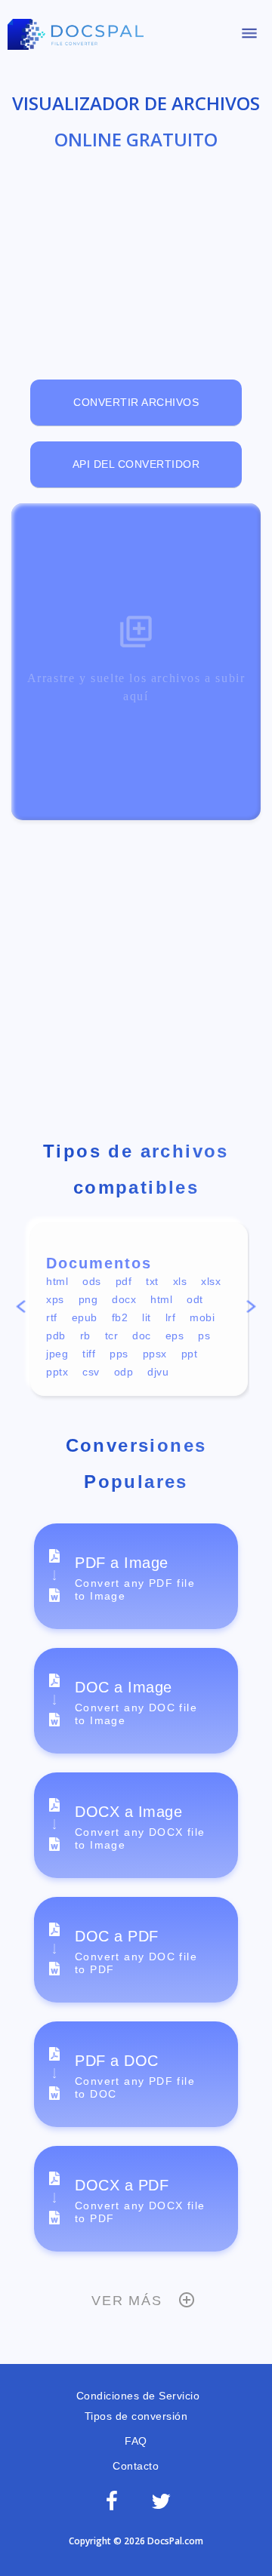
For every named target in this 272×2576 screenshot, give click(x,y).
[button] (20, 1309)
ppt (190, 1354)
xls (180, 1281)
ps (204, 1336)
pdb (56, 1336)
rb (85, 1336)
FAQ (136, 2441)
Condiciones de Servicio (136, 2396)
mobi (202, 1317)
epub (85, 1317)
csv (91, 1372)
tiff (89, 1354)
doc (142, 1336)
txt (152, 1281)
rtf (52, 1317)
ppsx (155, 1354)
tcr (112, 1336)
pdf (124, 1281)
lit (147, 1317)
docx (124, 1299)
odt (195, 1299)
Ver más (127, 2301)
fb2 (120, 1317)
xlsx (211, 1281)
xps (55, 1299)
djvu (158, 1372)
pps (119, 1354)
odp (124, 1372)
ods (92, 1281)
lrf (171, 1317)
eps (175, 1336)
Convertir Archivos (136, 402)
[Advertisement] (136, 254)
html (57, 1281)
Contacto (136, 2466)
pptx (57, 1372)
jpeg (57, 1354)
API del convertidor (136, 464)
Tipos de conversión (136, 2416)
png (88, 1299)
